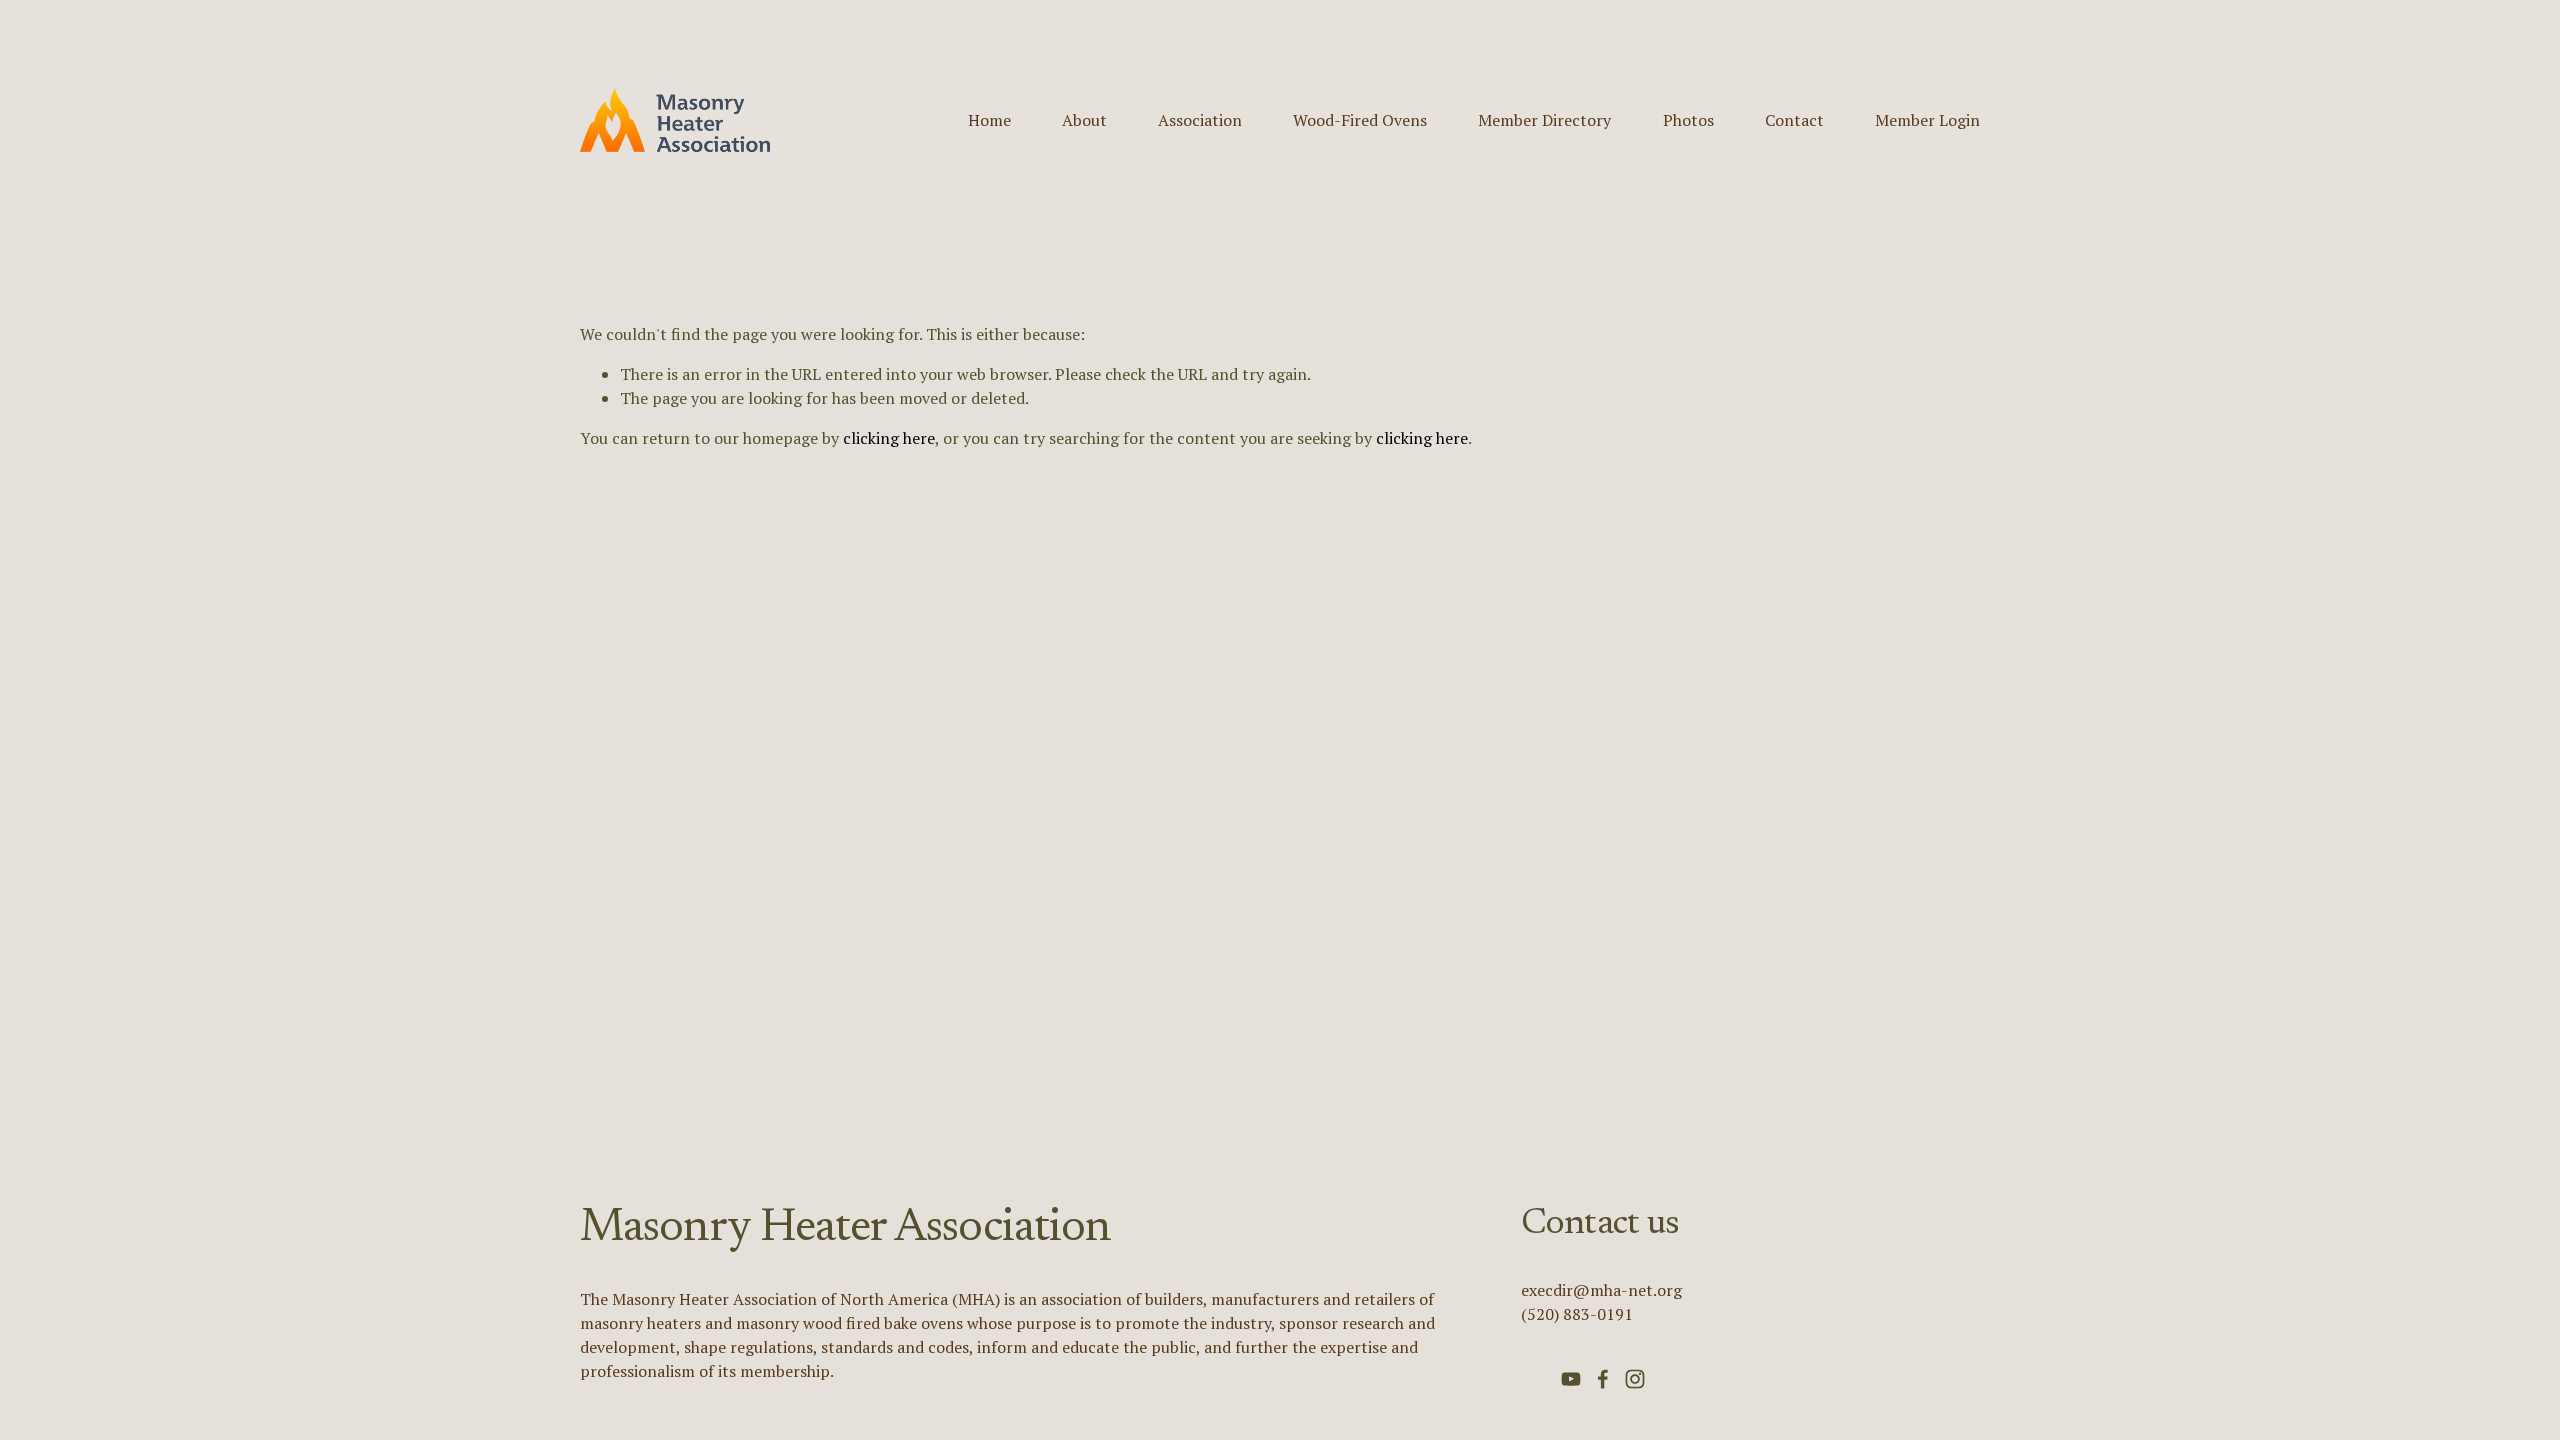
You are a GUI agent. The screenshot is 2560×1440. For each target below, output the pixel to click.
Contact (1794, 120)
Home (989, 120)
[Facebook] (1603, 1379)
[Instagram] (1635, 1379)
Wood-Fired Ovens (1360, 120)
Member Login (1927, 120)
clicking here (889, 438)
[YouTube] (1571, 1379)
